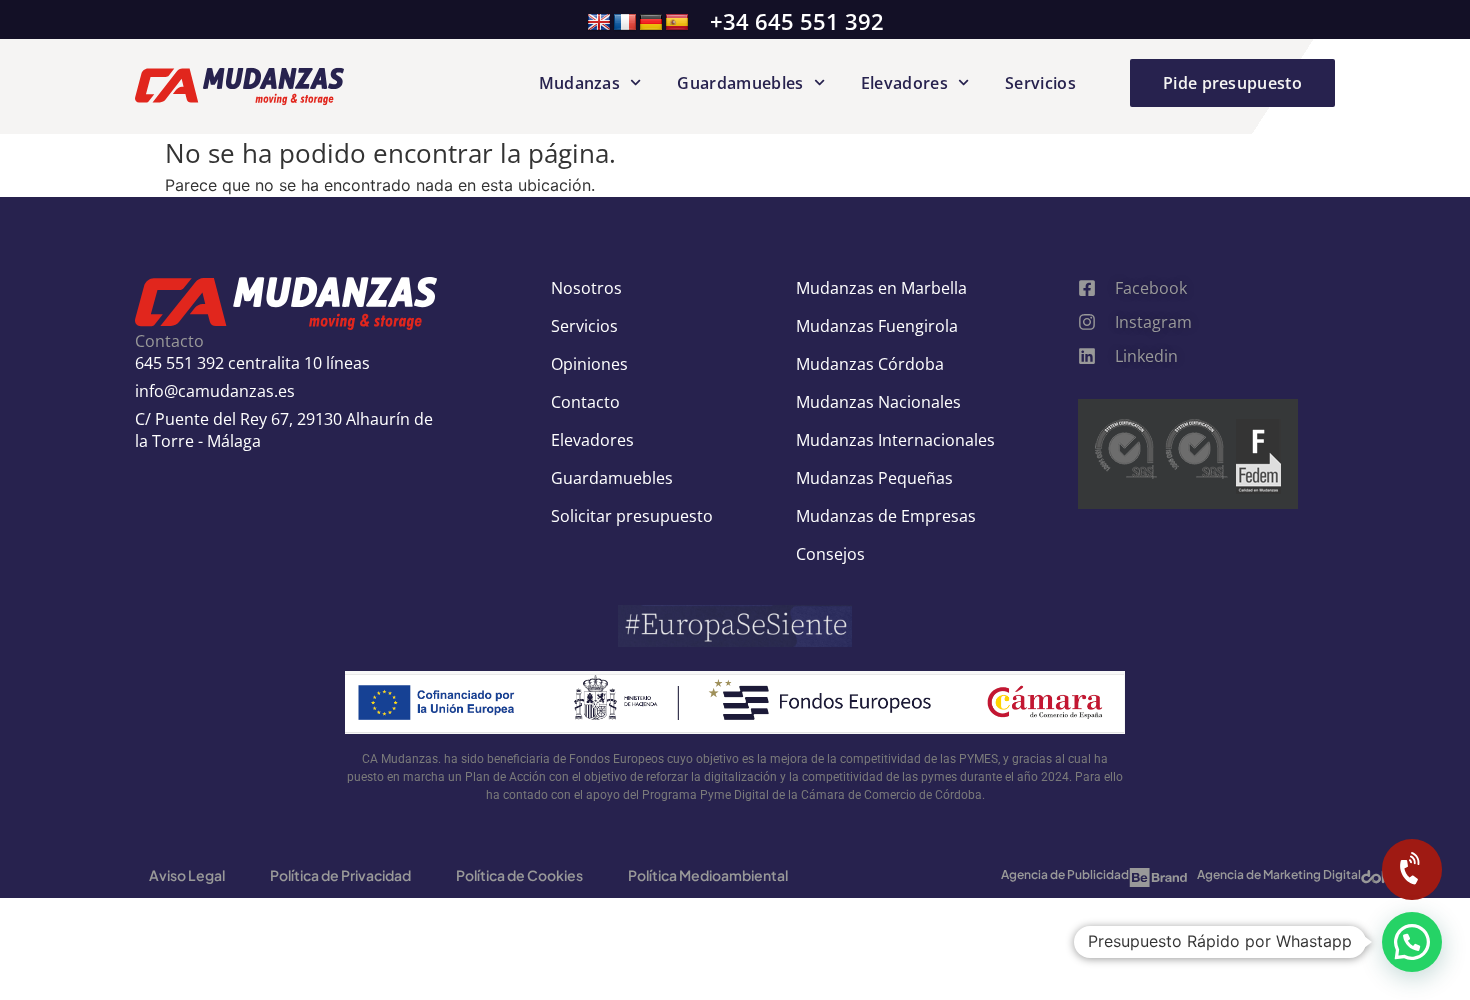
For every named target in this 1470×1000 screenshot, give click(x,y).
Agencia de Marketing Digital (1279, 874)
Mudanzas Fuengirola (877, 326)
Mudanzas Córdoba (870, 364)
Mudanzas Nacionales (878, 402)
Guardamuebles (740, 83)
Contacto (585, 402)
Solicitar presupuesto (632, 516)
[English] (599, 23)
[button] (1412, 942)
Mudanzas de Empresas (886, 516)
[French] (625, 23)
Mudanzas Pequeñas (874, 478)
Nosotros (586, 288)
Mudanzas (580, 83)
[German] (651, 23)
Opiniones (589, 364)
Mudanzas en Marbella (881, 288)
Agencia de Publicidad (1065, 874)
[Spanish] (677, 23)
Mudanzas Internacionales (895, 440)
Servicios (1040, 83)
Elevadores (904, 83)
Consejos (830, 554)
